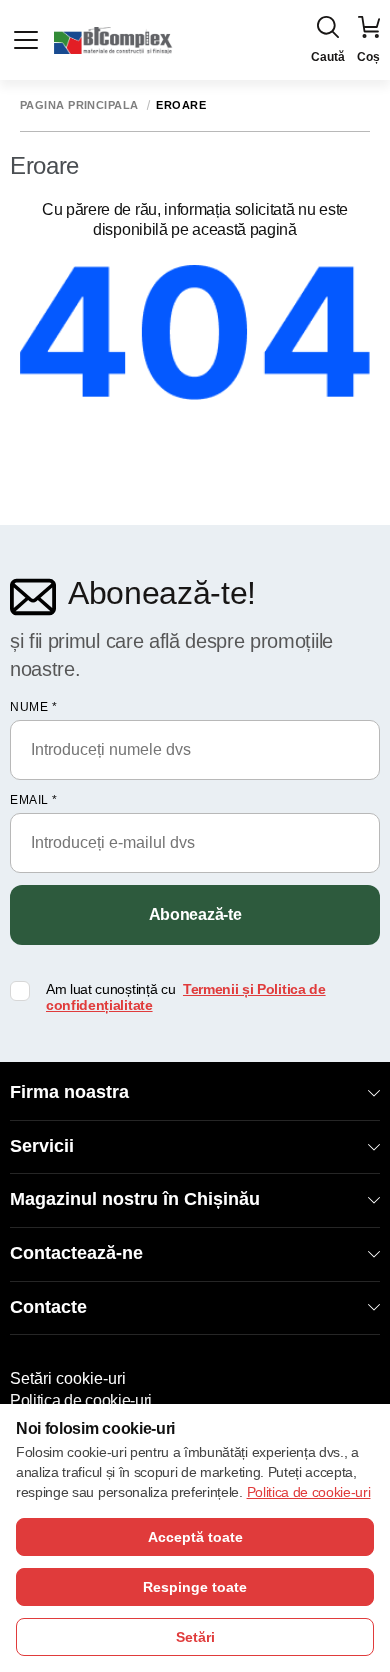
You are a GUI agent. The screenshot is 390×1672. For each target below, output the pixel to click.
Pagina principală (79, 105)
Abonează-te (195, 914)
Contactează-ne (76, 1253)
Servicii (42, 1146)
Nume (33, 707)
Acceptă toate (195, 1537)
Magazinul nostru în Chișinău (135, 1199)
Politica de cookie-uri (81, 1400)
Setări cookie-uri (68, 1378)
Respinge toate (195, 1587)
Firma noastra (69, 1092)
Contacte (48, 1307)
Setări (195, 1637)
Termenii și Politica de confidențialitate (186, 997)
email (34, 800)
